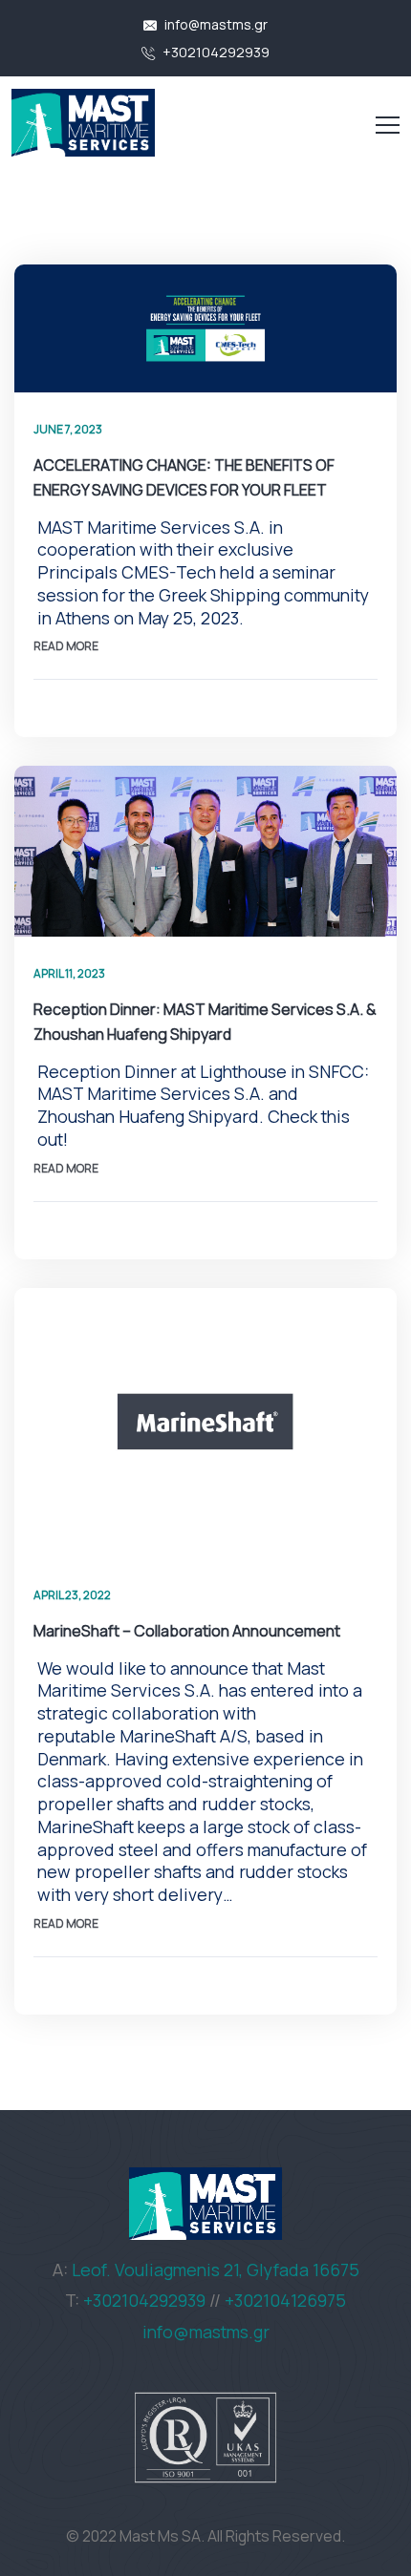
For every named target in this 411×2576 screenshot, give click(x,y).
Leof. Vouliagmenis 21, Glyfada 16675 (216, 2270)
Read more (66, 646)
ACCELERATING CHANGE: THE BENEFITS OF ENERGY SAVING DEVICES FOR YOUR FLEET (184, 477)
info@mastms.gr (215, 24)
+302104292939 (215, 52)
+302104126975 (285, 2300)
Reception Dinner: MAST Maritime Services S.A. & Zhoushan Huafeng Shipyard (205, 1022)
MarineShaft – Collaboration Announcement (187, 1631)
